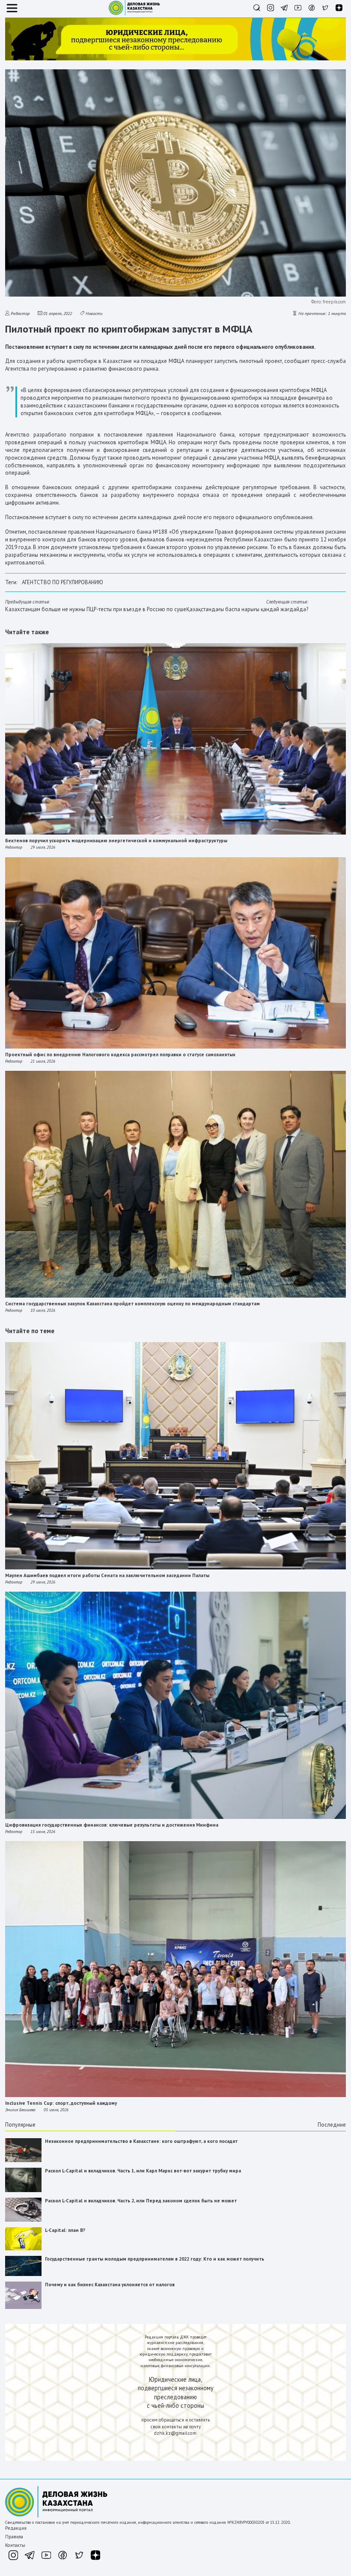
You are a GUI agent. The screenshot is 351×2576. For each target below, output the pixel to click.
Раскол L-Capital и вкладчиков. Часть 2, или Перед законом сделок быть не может (141, 2201)
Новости (94, 313)
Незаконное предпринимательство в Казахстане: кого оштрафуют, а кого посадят (141, 2141)
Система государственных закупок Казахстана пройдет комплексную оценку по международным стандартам (132, 1304)
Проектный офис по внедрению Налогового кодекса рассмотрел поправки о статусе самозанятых (120, 1055)
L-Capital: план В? (65, 2230)
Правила (14, 2537)
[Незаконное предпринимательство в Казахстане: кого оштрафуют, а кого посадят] (23, 2160)
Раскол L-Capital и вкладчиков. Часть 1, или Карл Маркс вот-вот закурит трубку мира (143, 2171)
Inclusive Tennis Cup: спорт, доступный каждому (61, 2103)
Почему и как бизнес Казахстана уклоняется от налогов (110, 2285)
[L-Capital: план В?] (23, 2249)
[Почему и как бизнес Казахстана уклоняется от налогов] (23, 2307)
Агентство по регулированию (62, 582)
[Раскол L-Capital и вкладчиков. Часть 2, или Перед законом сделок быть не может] (23, 2220)
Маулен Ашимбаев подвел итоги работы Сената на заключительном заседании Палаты (107, 1575)
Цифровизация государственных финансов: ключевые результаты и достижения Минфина (112, 1825)
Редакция (16, 2528)
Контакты (15, 2545)
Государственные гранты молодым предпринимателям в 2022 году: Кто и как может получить (155, 2259)
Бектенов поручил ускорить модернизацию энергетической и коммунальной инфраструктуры (116, 841)
